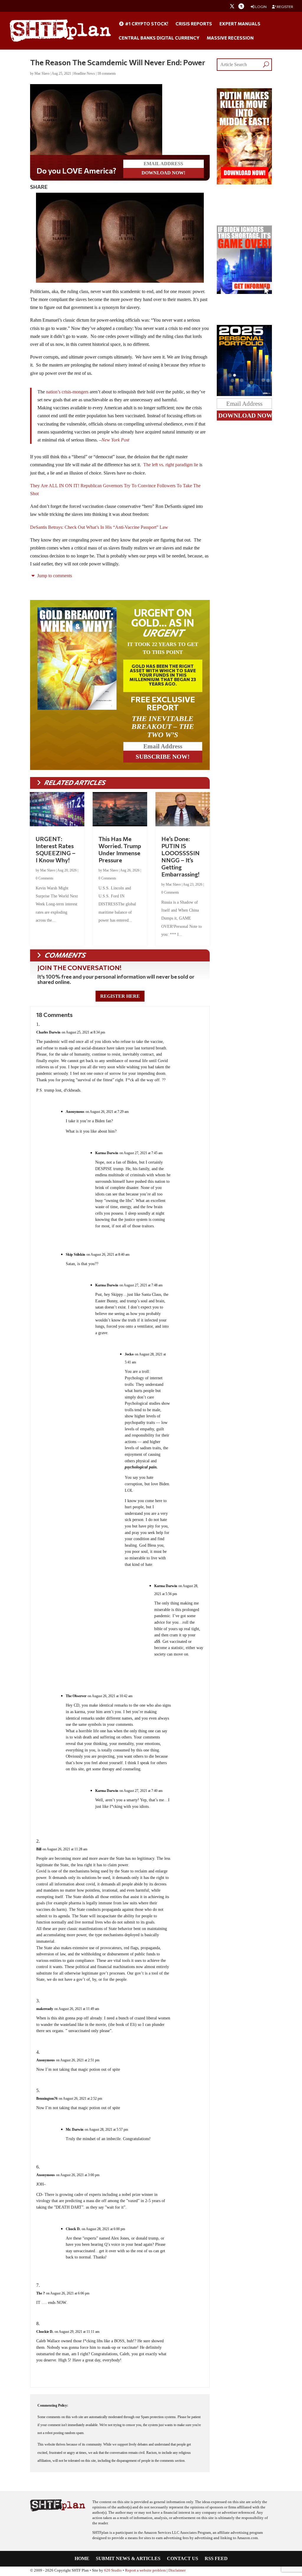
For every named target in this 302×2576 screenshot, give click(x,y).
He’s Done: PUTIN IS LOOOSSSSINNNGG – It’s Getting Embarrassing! (180, 856)
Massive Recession (230, 38)
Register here (120, 996)
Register (285, 7)
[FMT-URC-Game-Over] (244, 292)
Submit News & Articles (128, 2559)
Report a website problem (145, 2570)
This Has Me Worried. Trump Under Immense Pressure (120, 849)
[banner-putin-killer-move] (244, 183)
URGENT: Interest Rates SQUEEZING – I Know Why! (56, 849)
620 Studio (113, 2570)
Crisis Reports (194, 24)
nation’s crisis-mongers (67, 392)
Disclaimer (177, 2570)
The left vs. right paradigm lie (170, 465)
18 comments (107, 73)
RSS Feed (216, 2559)
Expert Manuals (240, 24)
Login (261, 7)
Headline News (84, 73)
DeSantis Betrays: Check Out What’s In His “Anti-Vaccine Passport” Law (99, 527)
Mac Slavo (42, 73)
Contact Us (183, 2559)
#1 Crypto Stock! (146, 24)
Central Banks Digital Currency (159, 38)
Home (82, 2559)
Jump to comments (54, 576)
